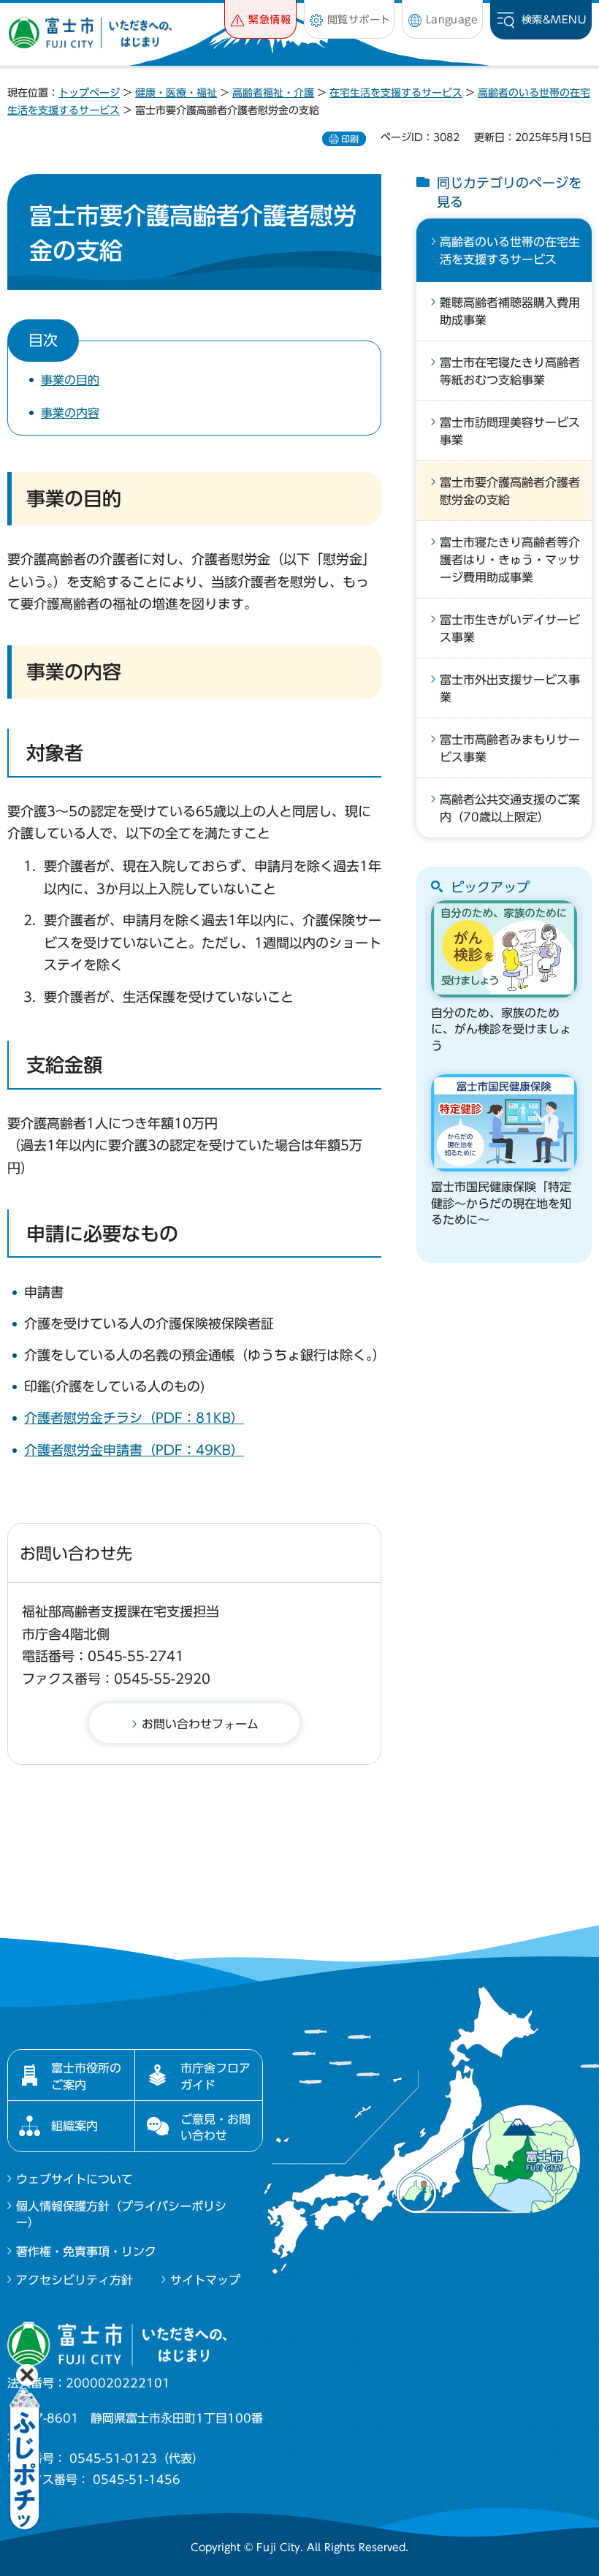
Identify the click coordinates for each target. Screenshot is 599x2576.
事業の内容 (70, 413)
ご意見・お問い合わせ (215, 2127)
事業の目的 (70, 380)
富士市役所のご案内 (86, 2076)
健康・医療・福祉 (176, 93)
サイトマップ (205, 2280)
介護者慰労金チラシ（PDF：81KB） (134, 1418)
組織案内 (75, 2126)
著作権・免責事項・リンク (86, 2252)
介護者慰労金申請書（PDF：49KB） (134, 1450)
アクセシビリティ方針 (75, 2280)
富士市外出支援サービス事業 (510, 688)
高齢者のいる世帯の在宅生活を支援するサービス (510, 251)
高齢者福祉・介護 (273, 93)
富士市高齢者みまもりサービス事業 (510, 748)
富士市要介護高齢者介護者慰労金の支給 (510, 491)
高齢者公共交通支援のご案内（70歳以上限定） (510, 808)
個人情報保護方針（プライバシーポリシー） (121, 2214)
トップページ (89, 93)
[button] (260, 19)
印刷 (350, 139)
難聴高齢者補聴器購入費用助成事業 (510, 311)
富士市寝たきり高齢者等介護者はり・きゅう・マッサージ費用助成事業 (510, 560)
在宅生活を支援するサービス (396, 93)
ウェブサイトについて (75, 2179)
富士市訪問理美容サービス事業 (510, 431)
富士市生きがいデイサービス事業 (510, 628)
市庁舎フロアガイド (215, 2076)
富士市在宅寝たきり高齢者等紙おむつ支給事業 (510, 371)
